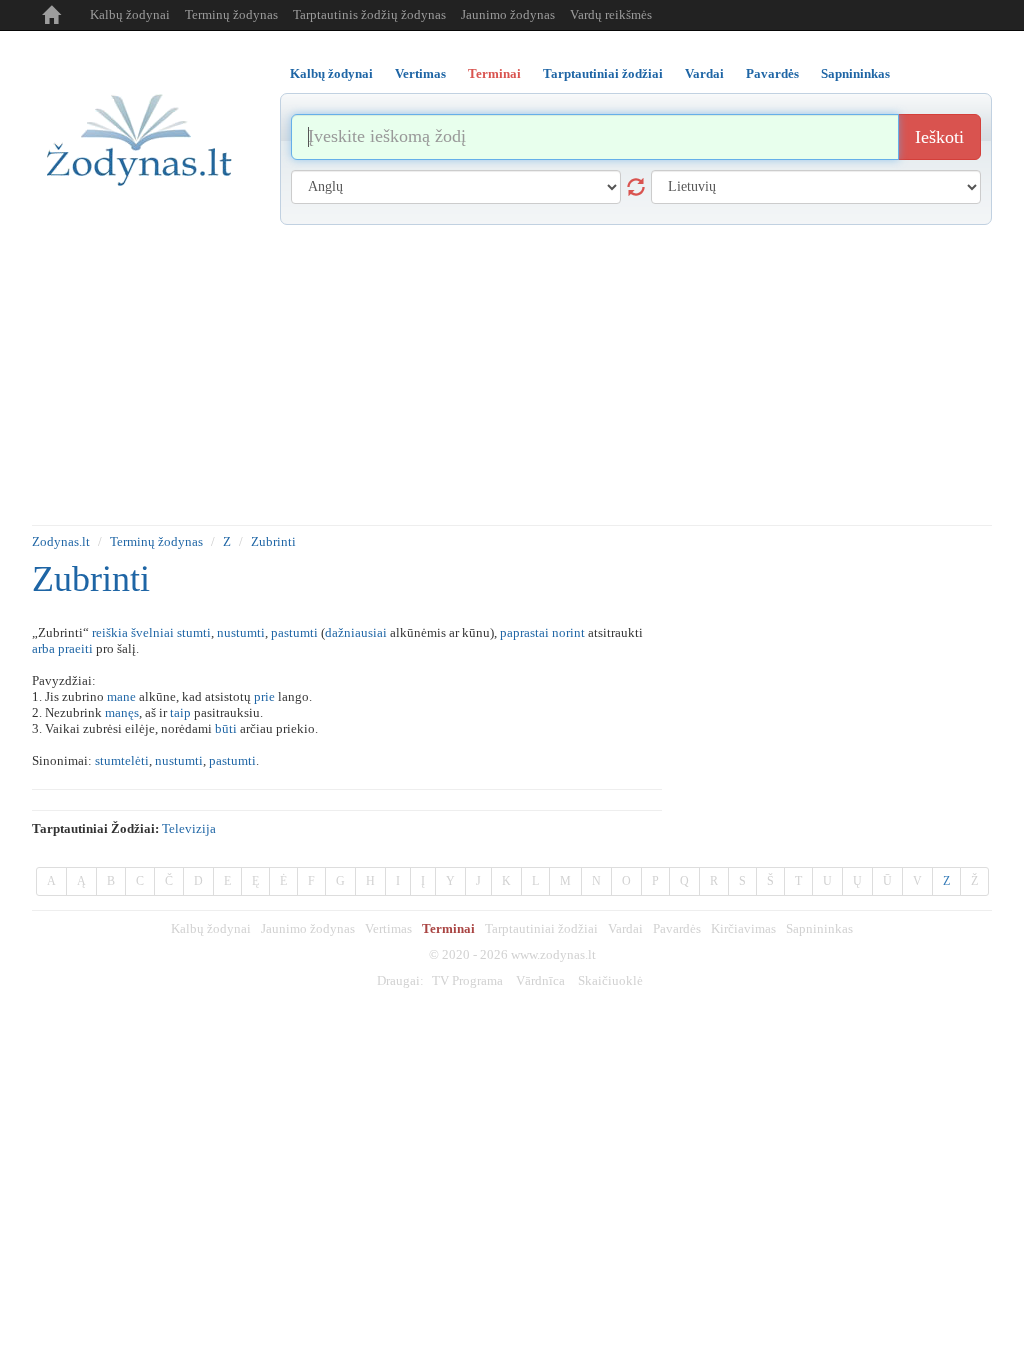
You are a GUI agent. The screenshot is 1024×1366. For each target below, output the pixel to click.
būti (226, 728)
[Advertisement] (512, 375)
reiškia (110, 632)
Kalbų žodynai (130, 14)
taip (180, 712)
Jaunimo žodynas (508, 14)
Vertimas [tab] (420, 73)
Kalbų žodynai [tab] (331, 73)
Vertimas (388, 928)
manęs (122, 712)
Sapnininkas (819, 928)
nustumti (241, 632)
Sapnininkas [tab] (855, 73)
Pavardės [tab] (772, 73)
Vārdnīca (540, 980)
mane (121, 696)
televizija (189, 828)
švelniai (152, 632)
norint (568, 632)
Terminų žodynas (231, 14)
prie (264, 696)
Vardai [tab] (704, 73)
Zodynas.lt (61, 541)
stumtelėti (122, 760)
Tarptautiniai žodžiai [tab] (603, 73)
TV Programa (467, 980)
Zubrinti (273, 541)
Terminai (448, 928)
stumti (194, 632)
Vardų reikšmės (611, 14)
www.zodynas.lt (553, 954)
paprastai (524, 632)
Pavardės (677, 928)
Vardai (625, 928)
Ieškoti (939, 137)
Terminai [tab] (494, 73)
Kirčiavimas (743, 928)
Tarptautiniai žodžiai (541, 928)
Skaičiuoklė (610, 980)
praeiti (75, 648)
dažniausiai (356, 632)
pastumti (294, 632)
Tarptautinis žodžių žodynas (369, 14)
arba (43, 648)
